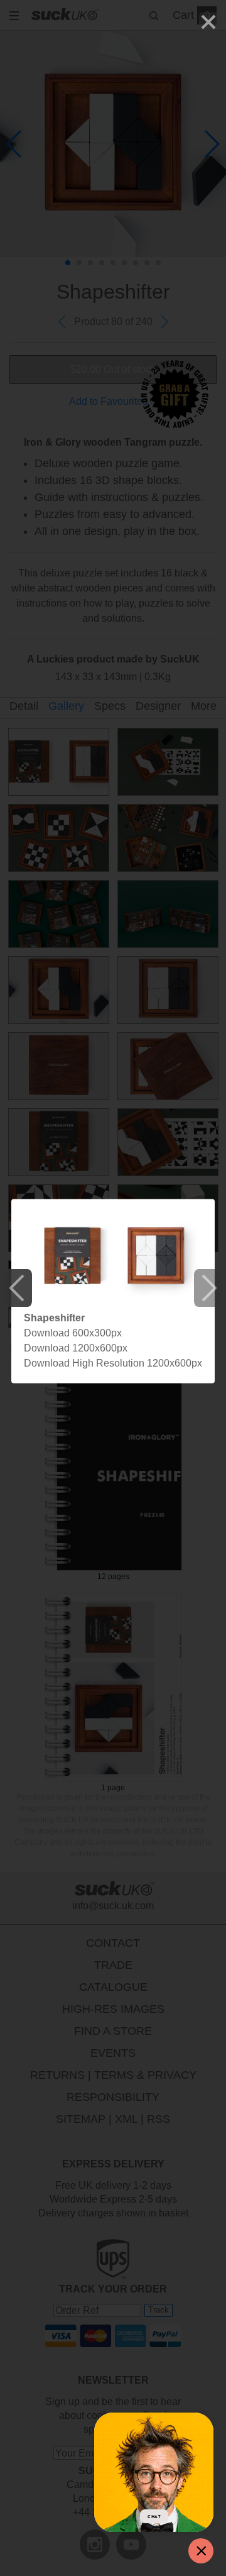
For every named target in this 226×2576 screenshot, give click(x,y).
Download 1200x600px (76, 1348)
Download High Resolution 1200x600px (113, 1363)
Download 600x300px (73, 1333)
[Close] (208, 22)
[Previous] (18, 1288)
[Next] (208, 1288)
